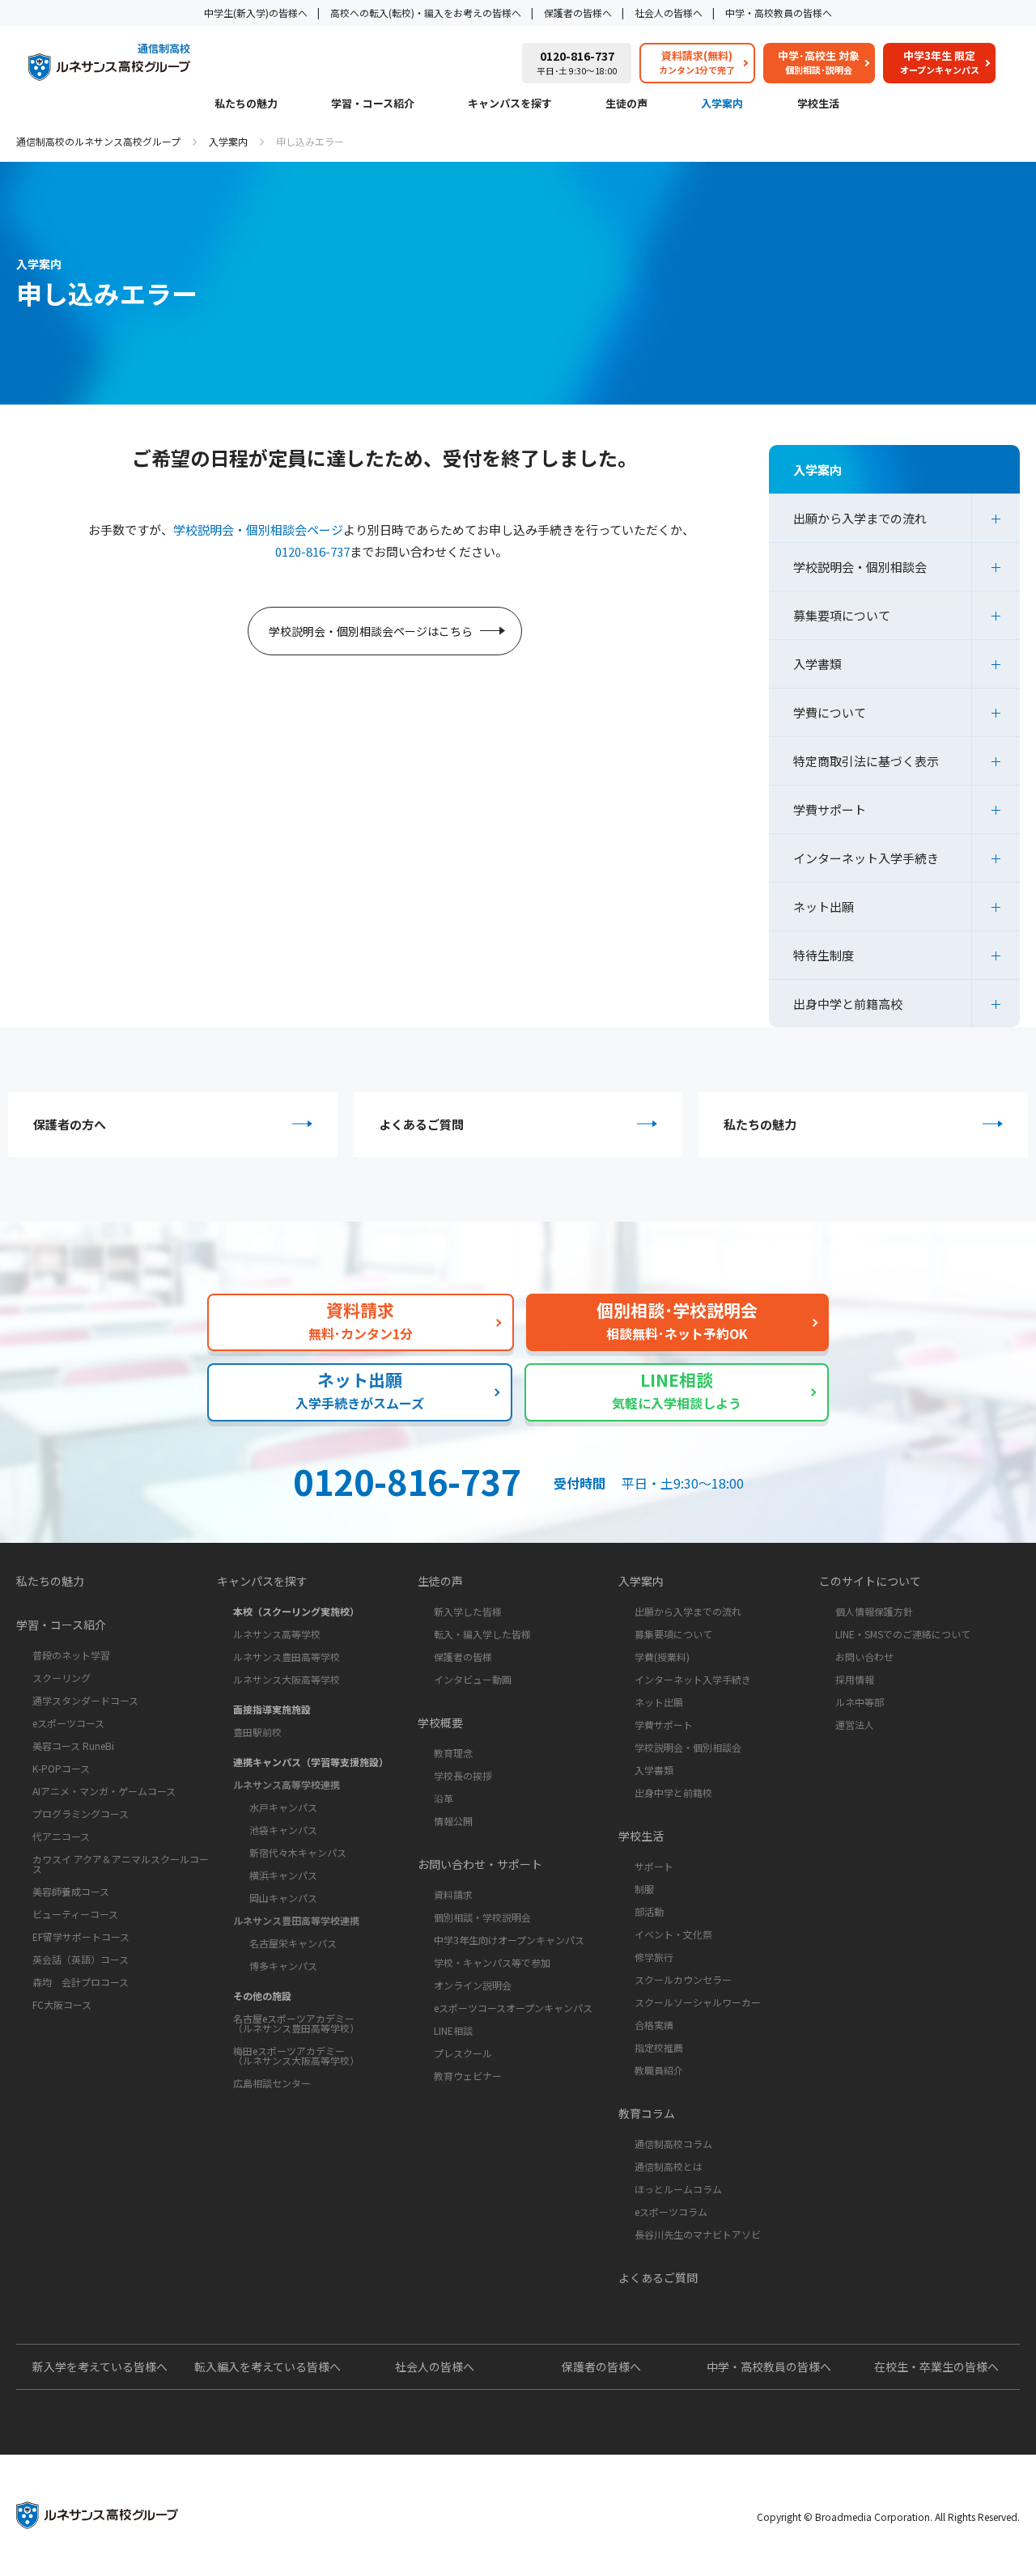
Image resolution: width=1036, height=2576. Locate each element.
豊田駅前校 (257, 1732)
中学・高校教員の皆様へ (779, 13)
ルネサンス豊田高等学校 (287, 1657)
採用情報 (855, 1679)
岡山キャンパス (283, 1898)
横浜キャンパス (283, 1875)
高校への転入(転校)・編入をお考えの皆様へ (426, 13)
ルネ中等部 (860, 1702)
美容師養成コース (71, 1891)
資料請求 (453, 1894)
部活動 (649, 1911)
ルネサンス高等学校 (277, 1634)
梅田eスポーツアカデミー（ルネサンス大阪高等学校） (296, 2055)
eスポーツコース (68, 1723)
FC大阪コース (62, 2004)
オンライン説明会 (473, 1985)
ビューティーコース (75, 1914)
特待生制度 (824, 955)
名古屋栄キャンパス (293, 1943)
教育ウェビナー (468, 2076)
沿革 (444, 1798)
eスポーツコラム (671, 2212)
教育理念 (453, 1753)
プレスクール (463, 2053)
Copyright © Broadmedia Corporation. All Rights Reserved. (888, 2517)
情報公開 (453, 1821)
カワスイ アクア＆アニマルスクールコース (121, 1864)
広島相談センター (272, 2083)
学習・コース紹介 (373, 104)
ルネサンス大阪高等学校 (287, 1679)
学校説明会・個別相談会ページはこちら (371, 631)
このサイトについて (870, 1581)
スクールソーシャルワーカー (698, 2002)
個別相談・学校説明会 (482, 1917)
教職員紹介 (659, 2070)
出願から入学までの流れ (860, 518)
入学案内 (722, 104)
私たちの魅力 (246, 104)
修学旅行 (654, 1957)
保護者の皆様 (463, 1657)
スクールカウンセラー (683, 1979)
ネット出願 (824, 907)
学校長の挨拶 (463, 1775)
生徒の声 (626, 104)
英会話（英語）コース (81, 1959)
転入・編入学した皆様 (482, 1634)
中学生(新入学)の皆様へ (256, 13)
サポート (654, 1866)
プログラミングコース (81, 1813)
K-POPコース (61, 1768)
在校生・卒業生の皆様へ (936, 2366)
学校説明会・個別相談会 (860, 567)
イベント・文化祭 (673, 1934)
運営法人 (855, 1724)
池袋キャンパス (283, 1830)
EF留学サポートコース (81, 1936)
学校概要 (440, 1722)
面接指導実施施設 (272, 1709)
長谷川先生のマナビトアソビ (698, 2234)
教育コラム (647, 2113)
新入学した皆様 (468, 1611)
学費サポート (830, 809)
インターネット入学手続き (866, 858)
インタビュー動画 (473, 1679)
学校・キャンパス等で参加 (492, 1962)
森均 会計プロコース (81, 1982)
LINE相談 (453, 2030)
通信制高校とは (669, 2166)
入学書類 (817, 664)
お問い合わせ (864, 1657)
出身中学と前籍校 (673, 1792)
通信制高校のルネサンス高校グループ (98, 141)
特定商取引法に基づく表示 (866, 761)
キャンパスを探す (510, 104)
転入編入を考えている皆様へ (267, 2366)
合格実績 (654, 2025)
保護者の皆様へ (578, 13)
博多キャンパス (283, 1966)
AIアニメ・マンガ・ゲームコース (104, 1791)
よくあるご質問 (421, 1124)
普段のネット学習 (71, 1655)
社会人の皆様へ (669, 13)
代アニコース (61, 1836)
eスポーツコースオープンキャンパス (513, 2008)
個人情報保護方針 (874, 1611)
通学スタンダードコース (85, 1700)
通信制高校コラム (673, 2144)
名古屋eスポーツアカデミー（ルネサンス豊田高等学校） (296, 2023)
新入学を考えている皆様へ (100, 2366)
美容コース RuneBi (73, 1746)
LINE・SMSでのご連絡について (903, 1634)
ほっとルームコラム (678, 2189)
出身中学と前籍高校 (848, 1004)
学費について (830, 712)
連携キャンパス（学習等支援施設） (311, 1762)
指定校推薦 (659, 2047)
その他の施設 (262, 1996)
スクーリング (62, 1678)
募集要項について (842, 615)
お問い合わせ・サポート (480, 1864)
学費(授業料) (662, 1657)
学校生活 (818, 104)
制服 (644, 1889)
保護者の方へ (70, 1124)
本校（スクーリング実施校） (296, 1611)
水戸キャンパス (283, 1807)
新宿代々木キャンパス (298, 1852)
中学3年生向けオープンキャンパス (509, 1940)
